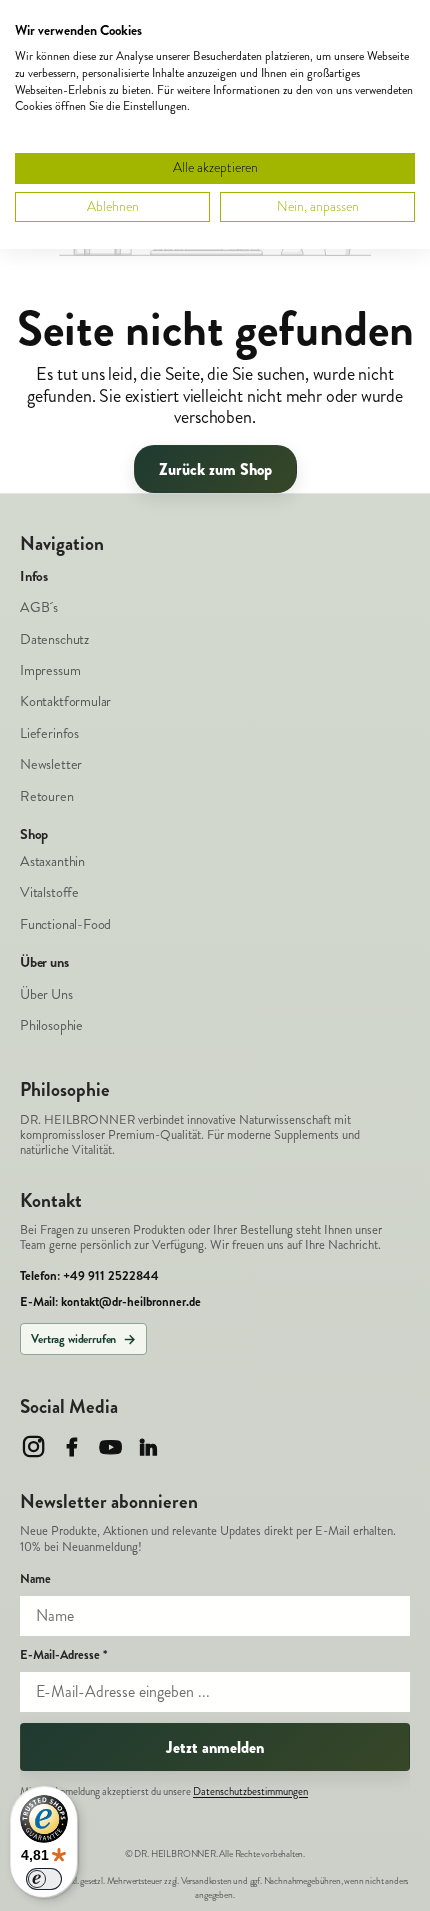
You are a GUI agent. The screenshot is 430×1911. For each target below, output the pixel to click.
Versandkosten (206, 1881)
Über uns (44, 963)
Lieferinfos (49, 733)
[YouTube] (110, 1446)
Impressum (50, 670)
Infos (34, 577)
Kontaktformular (65, 701)
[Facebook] (71, 1446)
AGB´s (39, 607)
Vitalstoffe (49, 892)
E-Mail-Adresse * (63, 1655)
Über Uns (46, 994)
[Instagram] (33, 1446)
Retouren (47, 796)
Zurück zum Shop (215, 469)
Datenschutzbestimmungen (250, 1791)
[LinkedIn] (148, 1446)
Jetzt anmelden (215, 1747)
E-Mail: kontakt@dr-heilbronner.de (110, 1302)
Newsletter (51, 764)
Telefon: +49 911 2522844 (89, 1276)
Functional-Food (65, 924)
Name (35, 1579)
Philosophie (51, 1025)
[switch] (44, 1879)
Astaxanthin (52, 861)
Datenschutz (54, 639)
